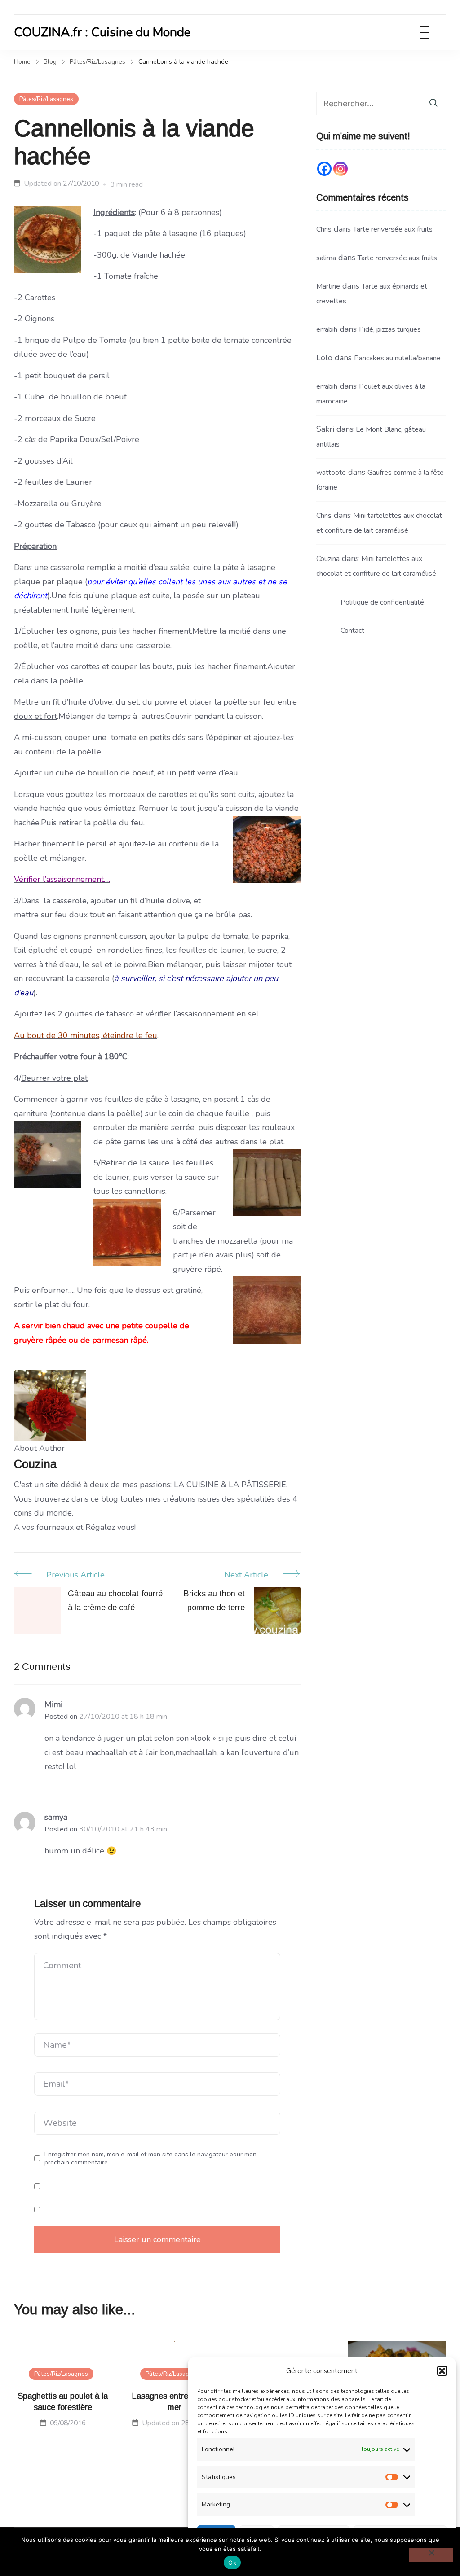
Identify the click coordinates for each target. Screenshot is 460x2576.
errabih (327, 329)
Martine (328, 286)
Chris (324, 229)
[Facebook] (324, 169)
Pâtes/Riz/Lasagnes (46, 99)
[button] (442, 2371)
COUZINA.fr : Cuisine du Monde (102, 32)
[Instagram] (341, 169)
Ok (232, 2563)
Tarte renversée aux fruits (393, 229)
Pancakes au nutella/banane (397, 358)
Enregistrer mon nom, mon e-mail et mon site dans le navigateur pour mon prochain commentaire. (150, 2158)
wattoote (331, 473)
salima (326, 258)
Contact (352, 631)
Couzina (328, 559)
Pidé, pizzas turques (390, 329)
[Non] (431, 2555)
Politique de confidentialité (382, 602)
